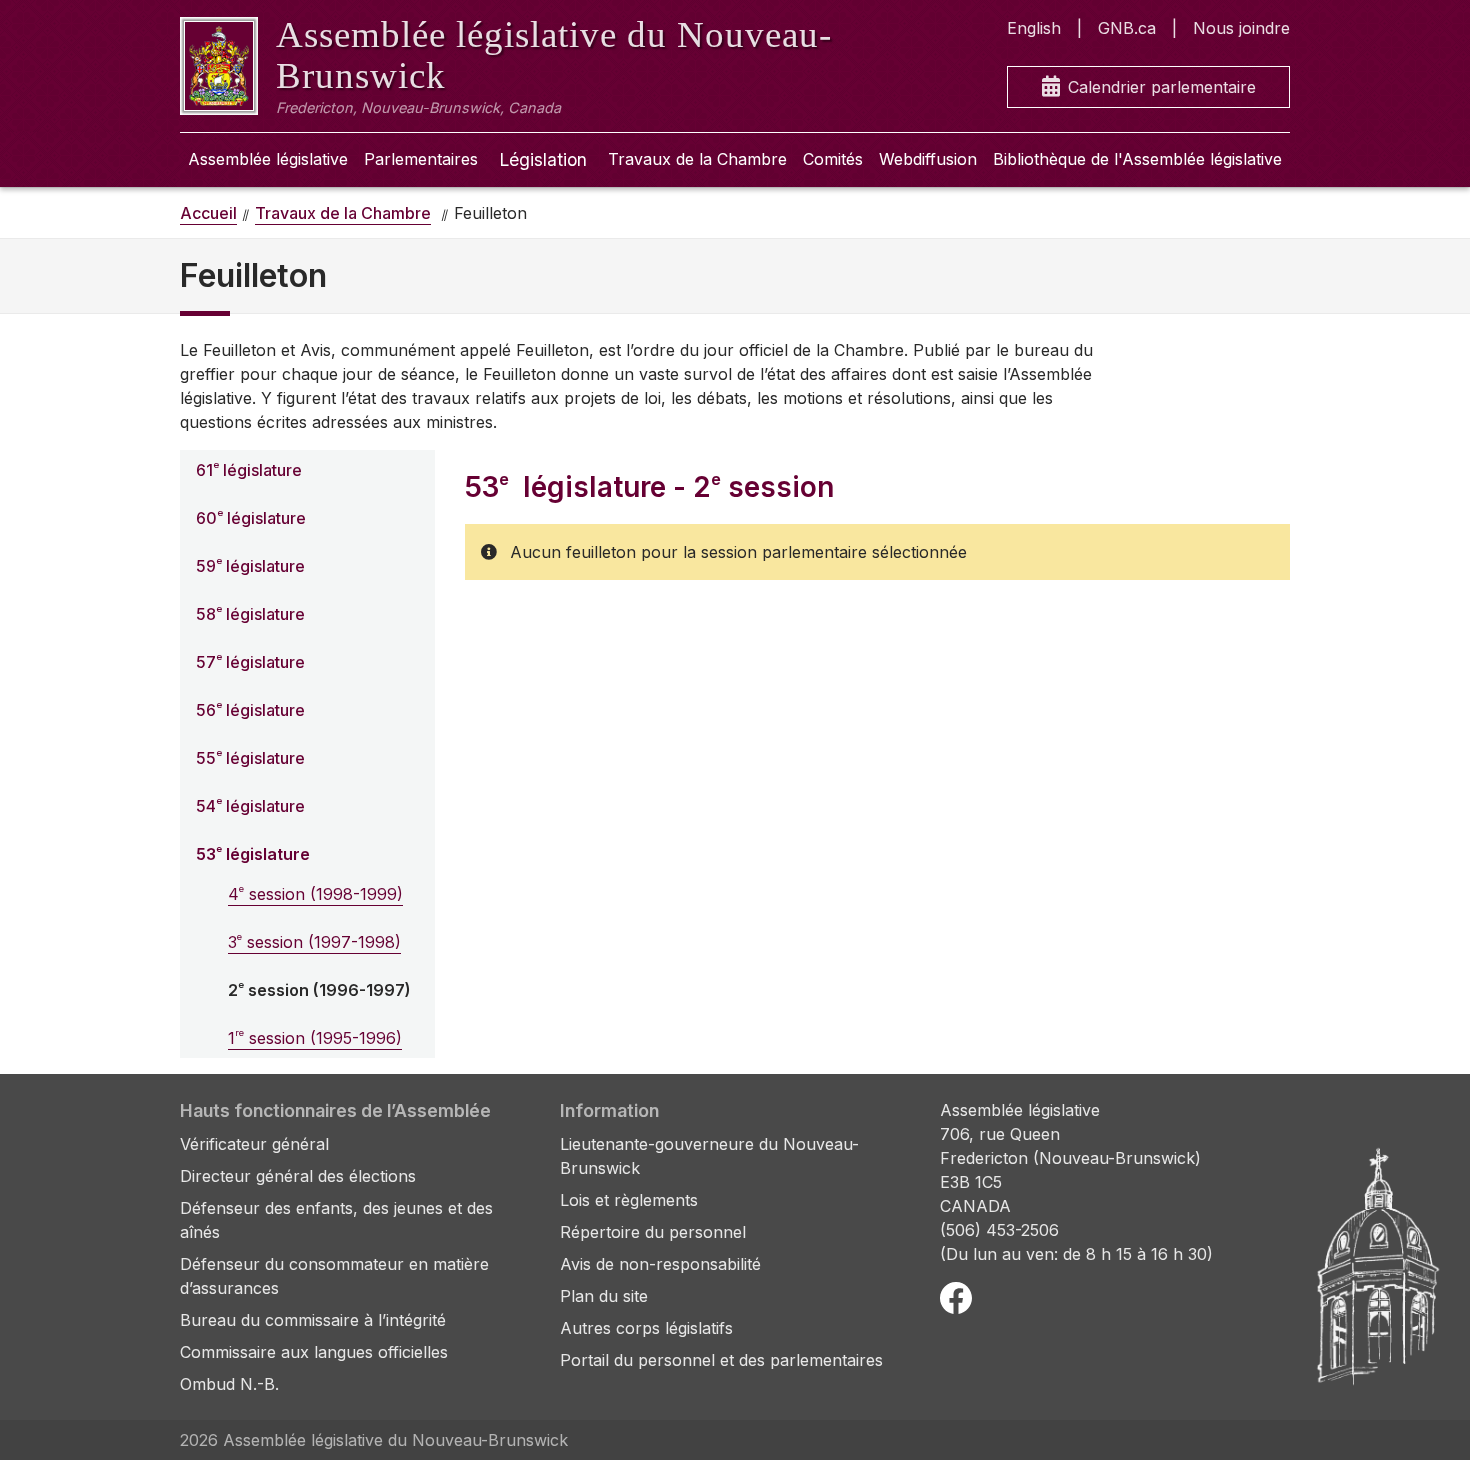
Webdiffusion (928, 159)
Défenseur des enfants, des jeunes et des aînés (336, 1220)
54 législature (250, 805)
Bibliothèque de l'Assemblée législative (1137, 159)
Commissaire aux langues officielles (314, 1352)
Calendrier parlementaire (1162, 87)
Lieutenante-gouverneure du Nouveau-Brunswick (709, 1156)
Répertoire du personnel (653, 1232)
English (1034, 28)
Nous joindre (1241, 28)
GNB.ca (1127, 28)
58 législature (250, 613)
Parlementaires (421, 159)
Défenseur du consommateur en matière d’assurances (334, 1276)
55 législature (250, 757)
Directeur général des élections (298, 1176)
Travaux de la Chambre (697, 159)
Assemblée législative (268, 159)
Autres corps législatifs (646, 1328)
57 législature (250, 661)
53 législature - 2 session (649, 487)
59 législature (250, 565)
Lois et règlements (629, 1200)
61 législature (249, 469)
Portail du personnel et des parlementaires (721, 1360)
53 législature (253, 853)
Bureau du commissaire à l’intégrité (313, 1320)
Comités (833, 159)
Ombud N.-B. (229, 1384)
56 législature (250, 709)
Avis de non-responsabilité (660, 1264)
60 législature (251, 517)
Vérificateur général (254, 1144)
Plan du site (604, 1296)
